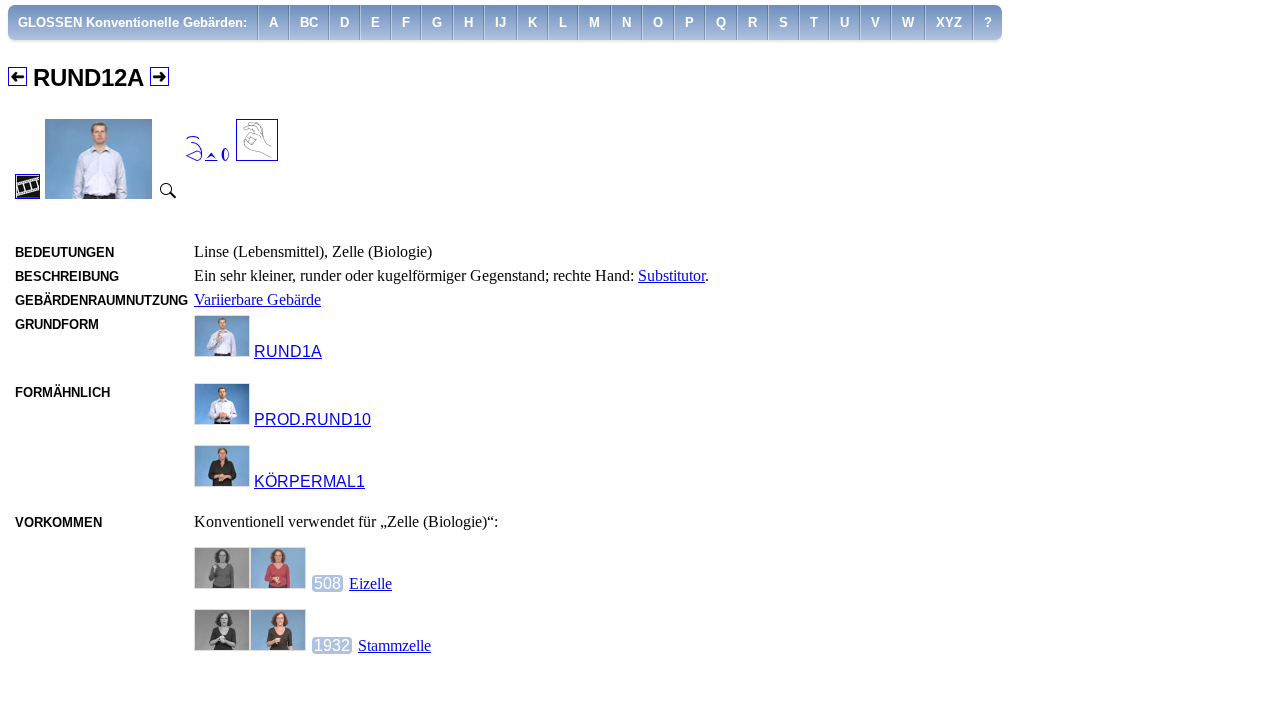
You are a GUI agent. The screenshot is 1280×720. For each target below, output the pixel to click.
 (207, 150)
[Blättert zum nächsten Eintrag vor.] (159, 78)
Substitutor (671, 275)
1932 (332, 645)
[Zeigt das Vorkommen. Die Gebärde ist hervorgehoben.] (250, 583)
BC (309, 22)
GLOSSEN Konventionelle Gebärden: (132, 22)
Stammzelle (394, 645)
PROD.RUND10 (312, 419)
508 (327, 583)
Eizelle (370, 583)
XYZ (949, 22)
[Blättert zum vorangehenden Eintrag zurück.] (17, 78)
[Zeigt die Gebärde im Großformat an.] (166, 193)
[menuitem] (133, 22)
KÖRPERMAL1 (309, 481)
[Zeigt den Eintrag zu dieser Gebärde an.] (222, 351)
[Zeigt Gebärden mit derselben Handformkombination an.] (257, 155)
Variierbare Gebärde (257, 299)
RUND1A (288, 351)
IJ (500, 22)
